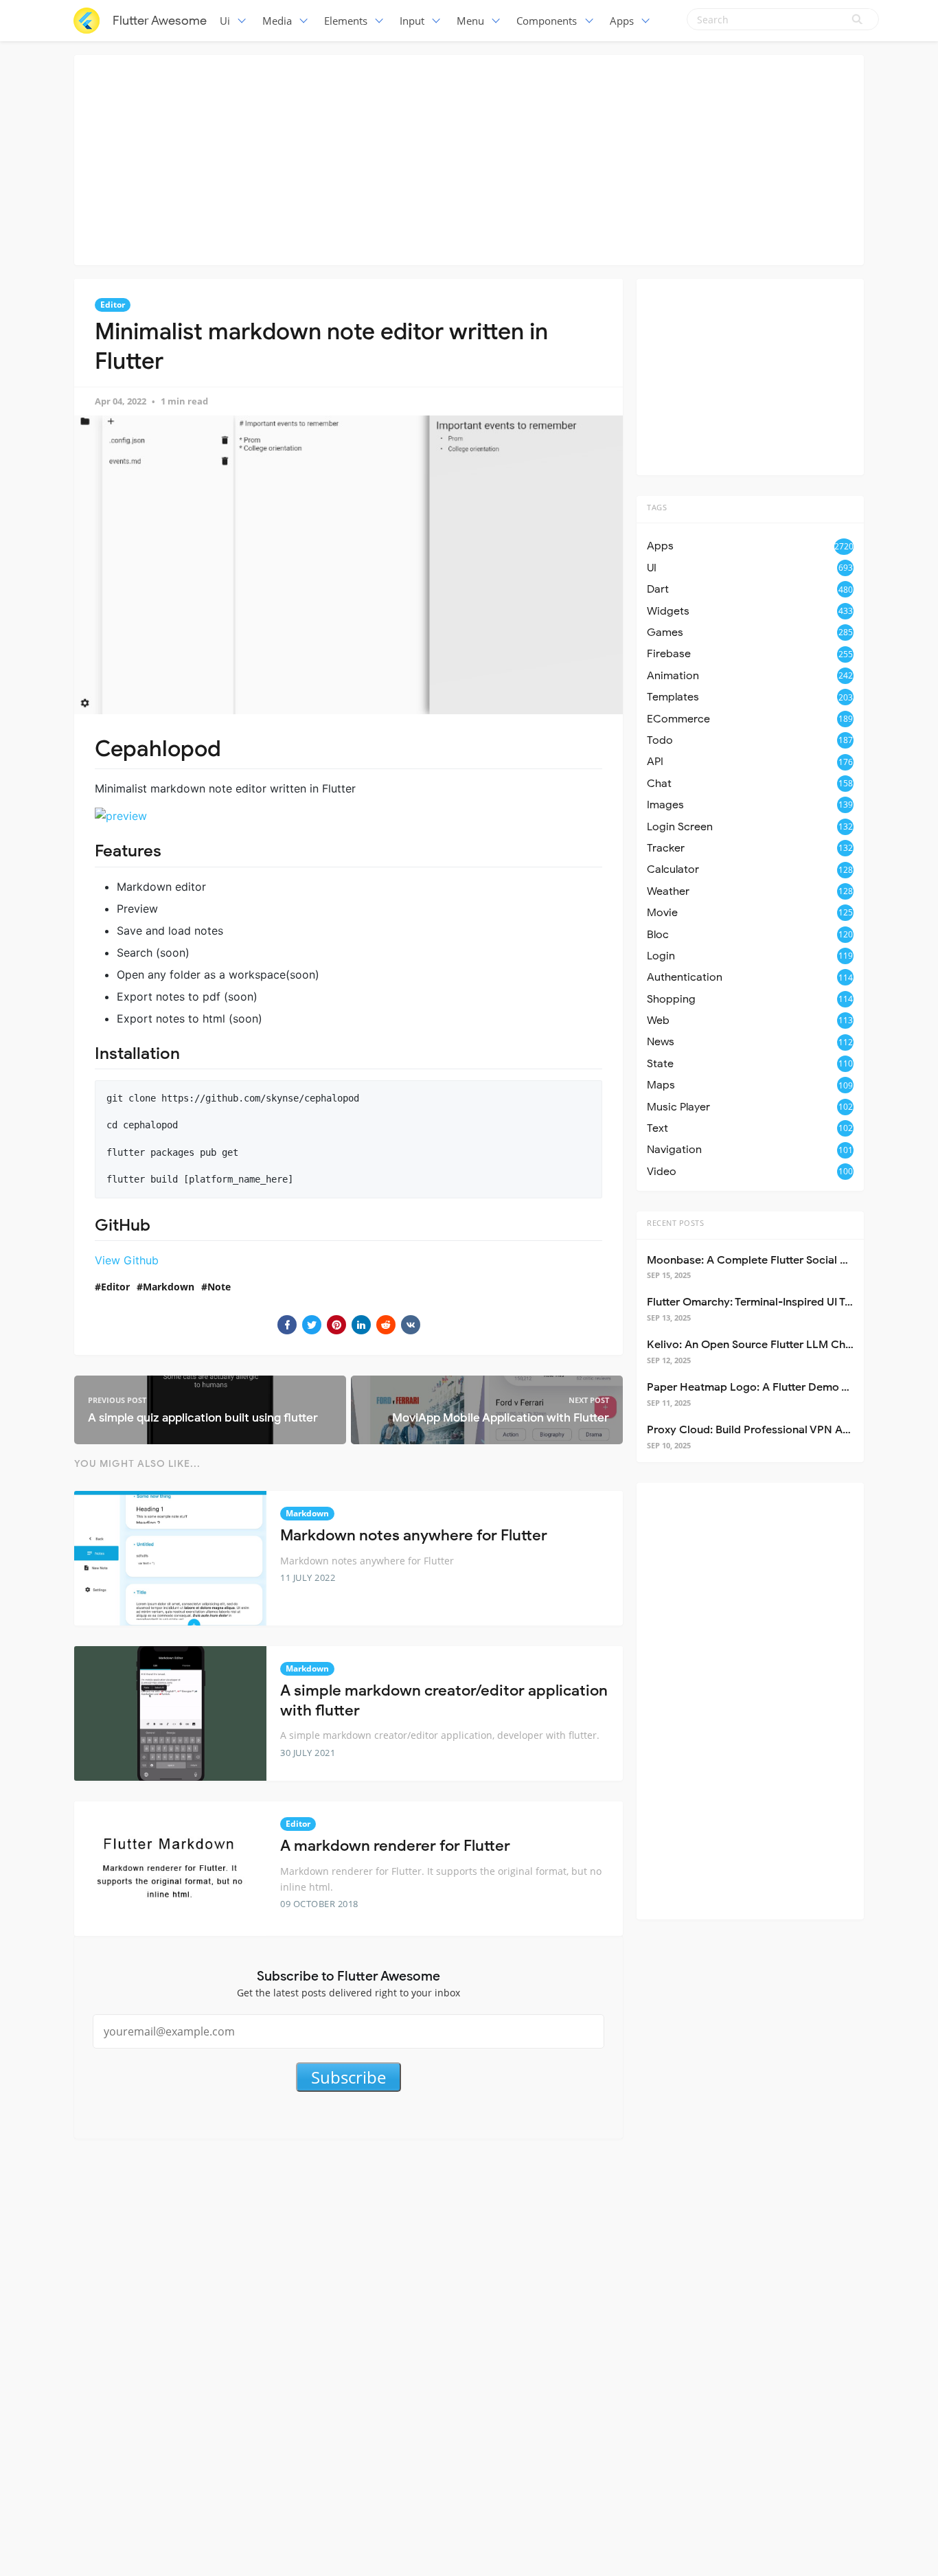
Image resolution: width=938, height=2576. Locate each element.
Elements (346, 21)
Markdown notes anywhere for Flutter (414, 1535)
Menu (470, 21)
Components (547, 21)
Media (277, 21)
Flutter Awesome (160, 21)
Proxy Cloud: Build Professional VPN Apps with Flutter (785, 1430)
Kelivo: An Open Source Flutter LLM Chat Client (768, 1345)
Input (412, 21)
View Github (127, 1260)
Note (219, 1287)
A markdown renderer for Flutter (395, 1846)
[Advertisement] (469, 158)
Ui (225, 21)
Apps (622, 21)
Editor (113, 305)
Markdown (169, 1287)
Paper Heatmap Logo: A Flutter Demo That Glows (773, 1387)
